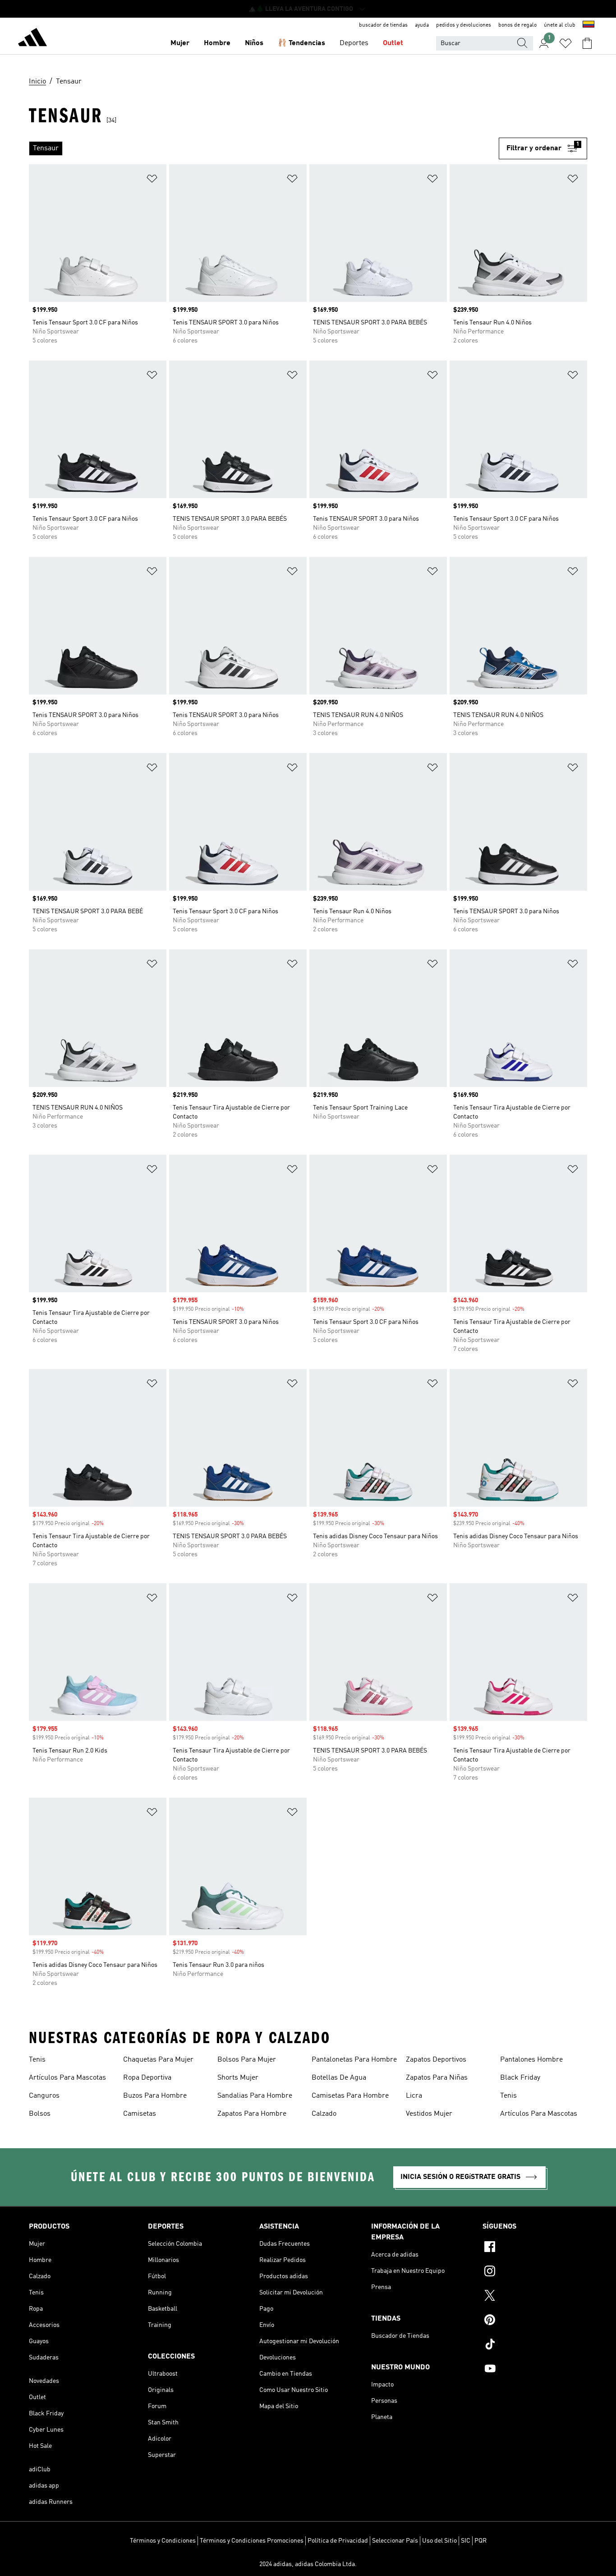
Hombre (217, 43)
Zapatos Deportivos (436, 2060)
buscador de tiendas (383, 25)
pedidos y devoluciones (464, 25)
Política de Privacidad (338, 2541)
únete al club (560, 25)
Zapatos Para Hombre (252, 2114)
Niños (254, 43)
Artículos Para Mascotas (67, 2078)
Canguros (44, 2096)
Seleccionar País (395, 2541)
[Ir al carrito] (587, 43)
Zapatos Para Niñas (437, 2078)
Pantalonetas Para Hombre (354, 2060)
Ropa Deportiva (147, 2078)
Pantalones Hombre (531, 2060)
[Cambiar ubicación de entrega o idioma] (588, 25)
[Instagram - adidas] (535, 2272)
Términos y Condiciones (163, 2541)
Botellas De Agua (339, 2078)
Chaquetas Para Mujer (158, 2060)
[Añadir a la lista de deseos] (152, 180)
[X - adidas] (535, 2297)
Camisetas (140, 2114)
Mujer (180, 43)
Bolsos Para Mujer (247, 2060)
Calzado (324, 2114)
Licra (414, 2096)
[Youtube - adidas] (535, 2370)
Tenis (37, 2060)
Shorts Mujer (238, 2078)
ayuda (422, 25)
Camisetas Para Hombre (350, 2096)
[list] (264, 148)
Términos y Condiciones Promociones (252, 2541)
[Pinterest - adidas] (535, 2321)
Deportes (354, 43)
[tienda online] (32, 39)
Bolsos (40, 2114)
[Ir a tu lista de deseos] (565, 43)
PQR (480, 2541)
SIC (466, 2541)
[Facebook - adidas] (535, 2248)
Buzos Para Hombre (155, 2096)
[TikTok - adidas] (535, 2345)
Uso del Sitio (439, 2541)
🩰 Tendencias (301, 43)
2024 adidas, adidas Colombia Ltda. (308, 2564)
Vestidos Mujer (429, 2114)
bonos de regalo (517, 25)
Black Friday (520, 2078)
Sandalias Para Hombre (255, 2096)
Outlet (393, 43)
